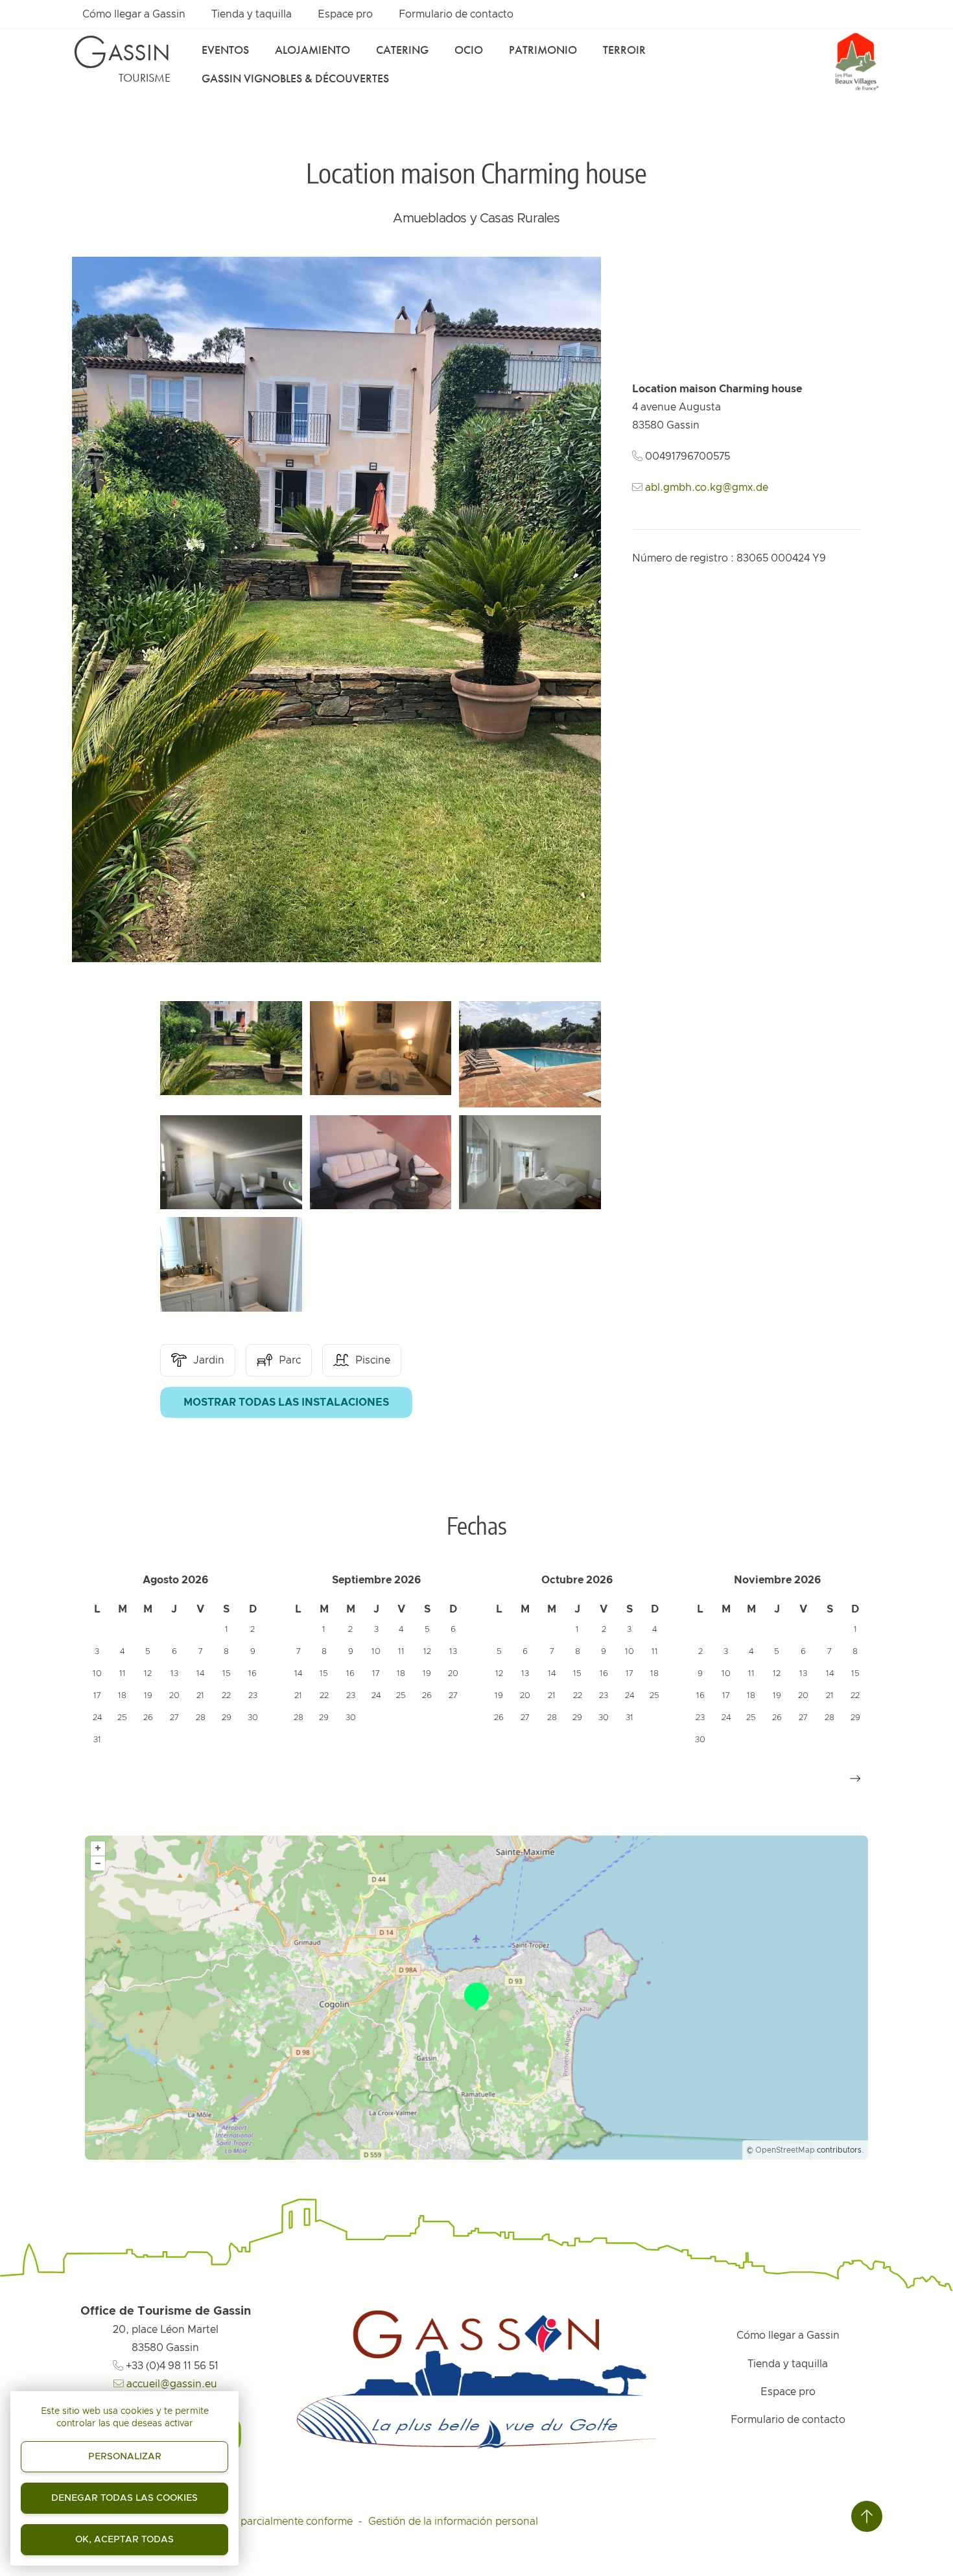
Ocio (469, 50)
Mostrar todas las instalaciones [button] (286, 1402)
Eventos (225, 50)
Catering (402, 50)
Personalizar (125, 2457)
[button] (855, 1778)
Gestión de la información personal (453, 2522)
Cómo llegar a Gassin (134, 14)
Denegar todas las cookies (124, 2498)
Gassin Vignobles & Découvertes (295, 78)
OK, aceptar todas (124, 2540)
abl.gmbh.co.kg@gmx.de (707, 488)
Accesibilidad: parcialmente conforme (261, 2522)
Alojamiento (312, 50)
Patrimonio (543, 50)
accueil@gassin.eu (171, 2384)
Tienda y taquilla (252, 14)
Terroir (624, 50)
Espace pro (345, 14)
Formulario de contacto (456, 14)
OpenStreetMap (785, 2150)
